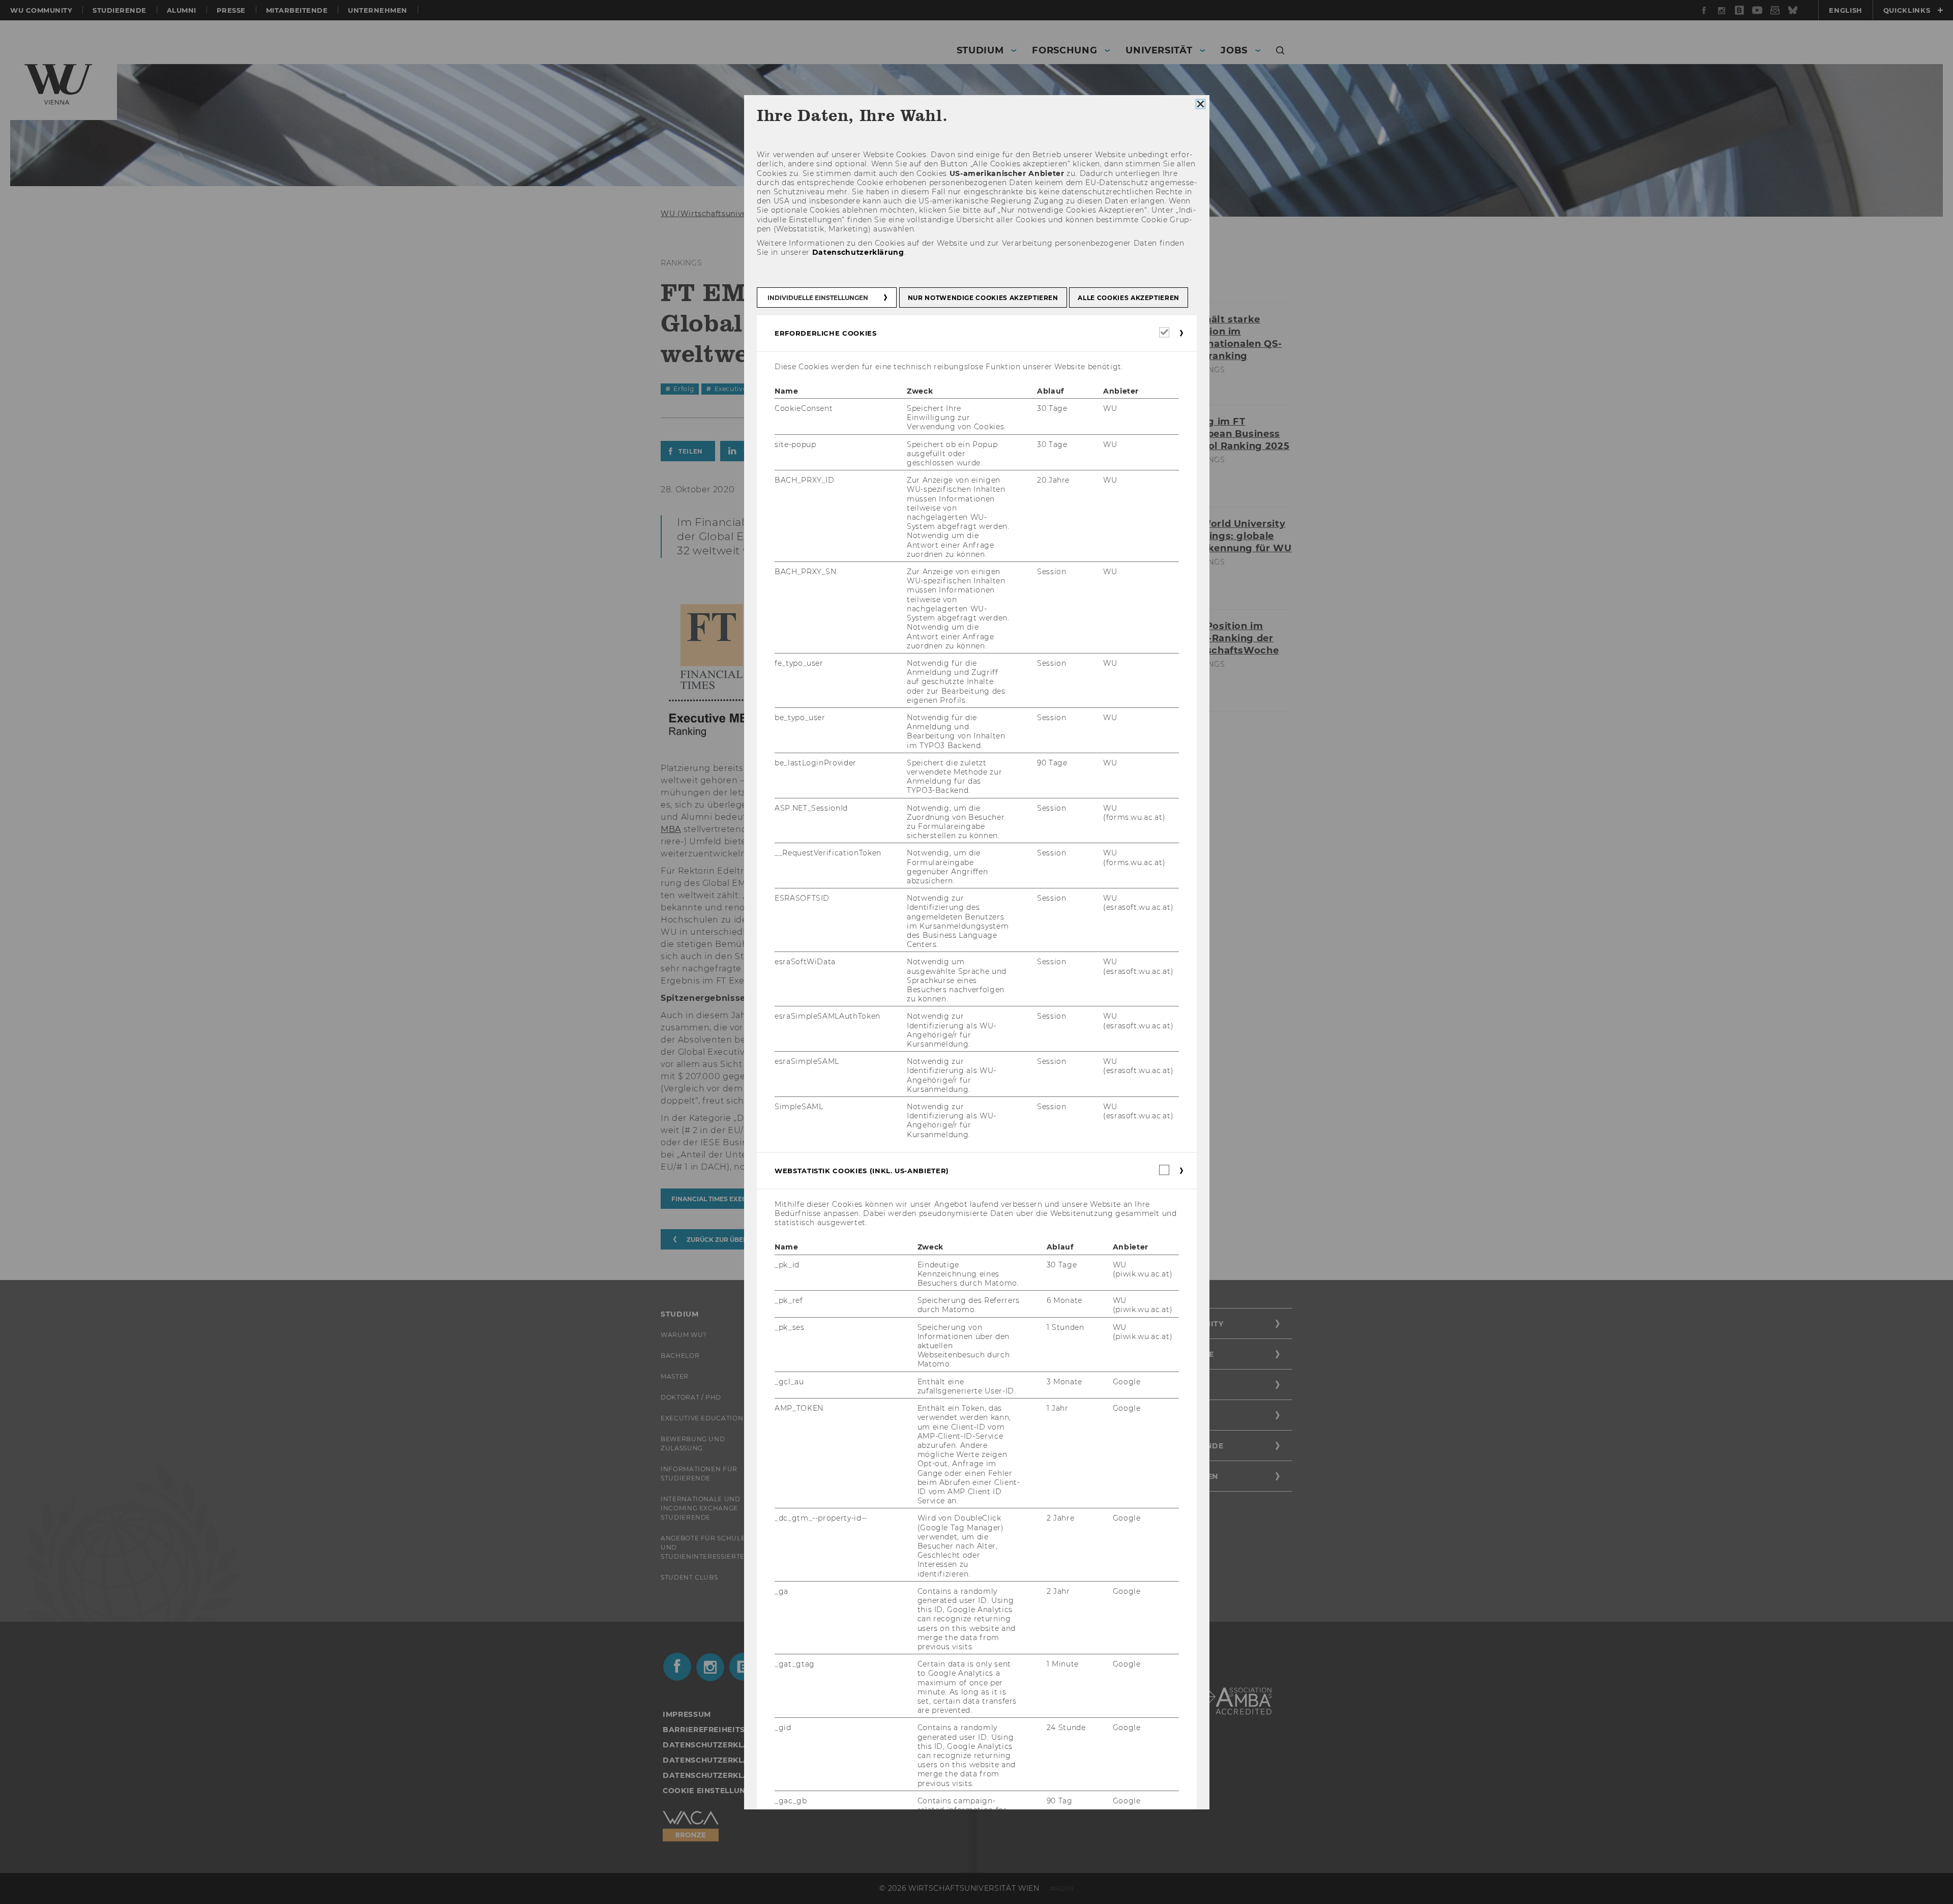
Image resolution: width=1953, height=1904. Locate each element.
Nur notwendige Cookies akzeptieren (983, 298)
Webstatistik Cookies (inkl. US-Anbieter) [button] (862, 1171)
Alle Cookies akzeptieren (1129, 298)
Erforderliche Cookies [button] (826, 333)
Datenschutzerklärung (858, 252)
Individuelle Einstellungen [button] (818, 298)
